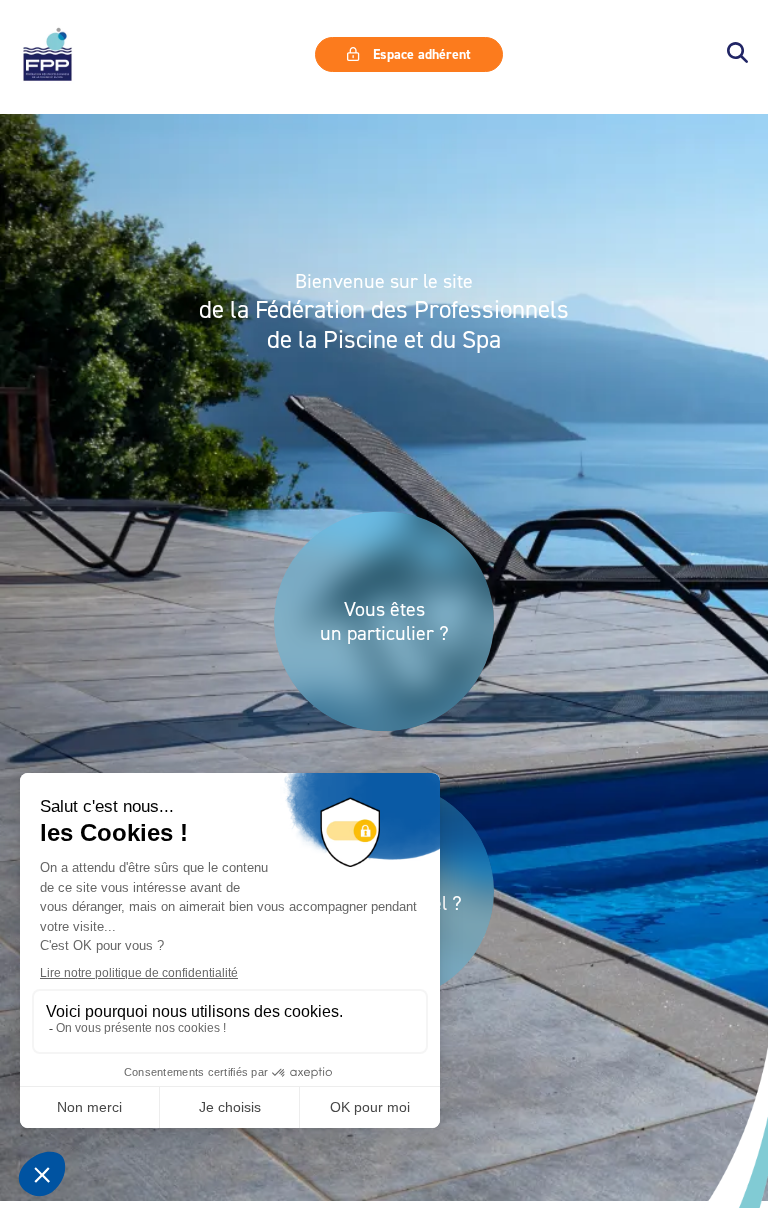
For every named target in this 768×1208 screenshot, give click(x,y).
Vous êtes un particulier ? (384, 621)
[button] (737, 54)
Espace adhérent (420, 54)
